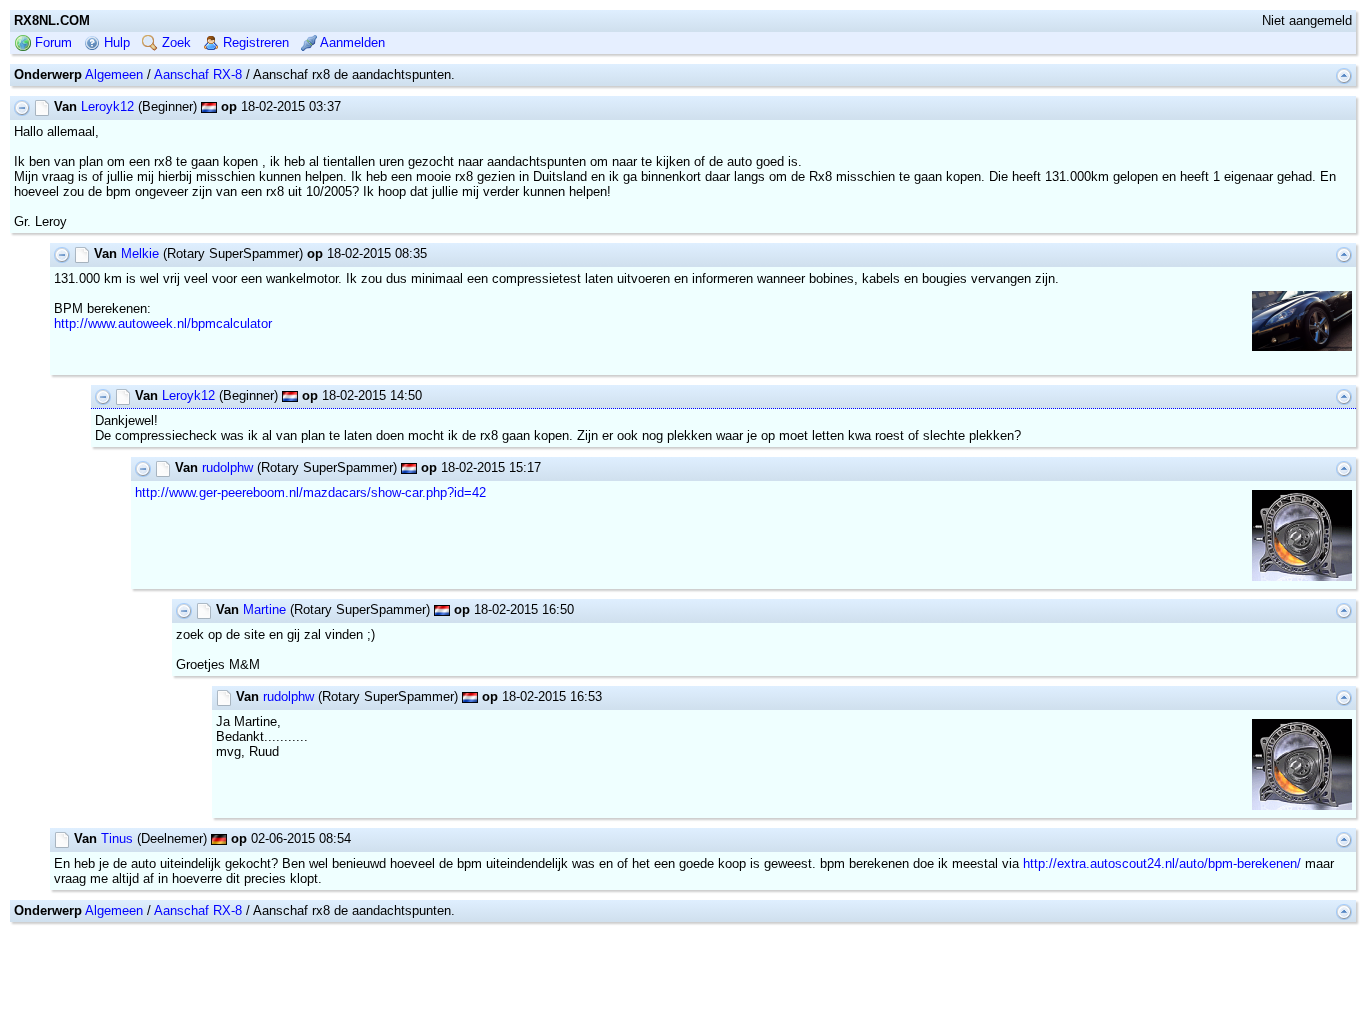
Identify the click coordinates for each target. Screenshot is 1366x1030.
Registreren (254, 42)
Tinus (117, 838)
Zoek (174, 42)
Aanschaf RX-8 (198, 74)
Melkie (140, 253)
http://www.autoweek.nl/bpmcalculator (163, 323)
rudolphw (227, 467)
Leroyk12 (107, 106)
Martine (264, 609)
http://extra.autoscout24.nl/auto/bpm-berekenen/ (1162, 863)
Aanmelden (351, 42)
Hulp (115, 42)
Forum (51, 42)
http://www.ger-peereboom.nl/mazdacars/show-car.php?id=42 (310, 492)
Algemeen (114, 74)
